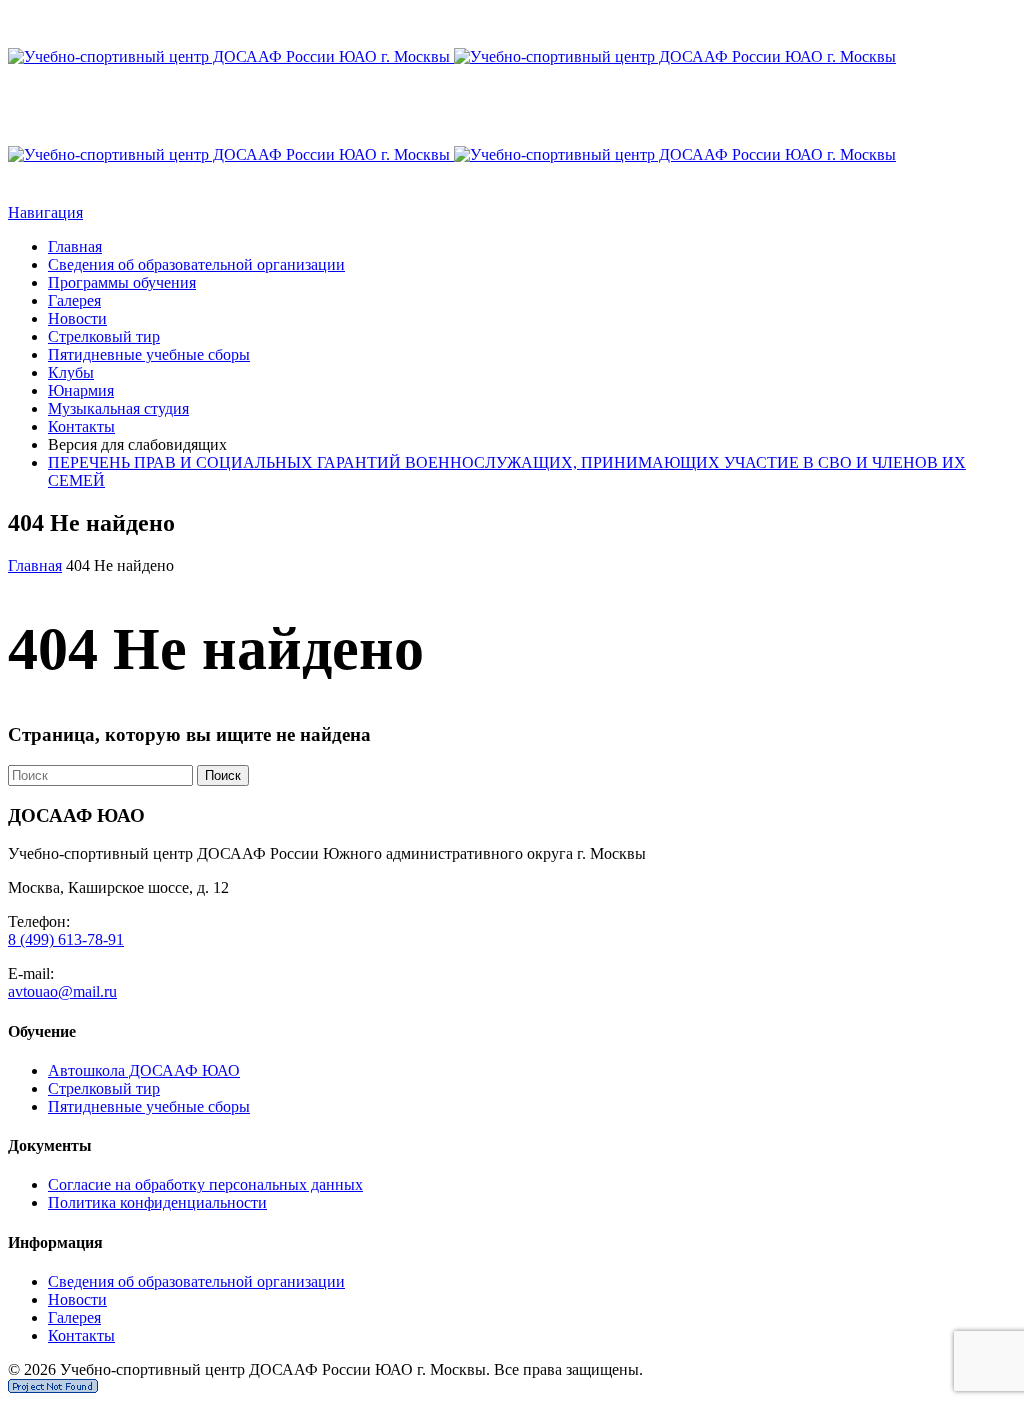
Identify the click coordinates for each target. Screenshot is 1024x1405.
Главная (75, 246)
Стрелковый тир (104, 336)
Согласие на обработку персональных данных (205, 1184)
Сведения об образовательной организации (196, 264)
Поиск (223, 775)
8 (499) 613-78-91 (66, 939)
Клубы (71, 372)
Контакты (81, 426)
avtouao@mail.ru (62, 991)
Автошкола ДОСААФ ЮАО (144, 1070)
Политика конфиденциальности (157, 1202)
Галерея (74, 300)
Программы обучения (122, 282)
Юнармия (81, 390)
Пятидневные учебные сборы (149, 354)
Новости (77, 318)
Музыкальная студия (118, 408)
